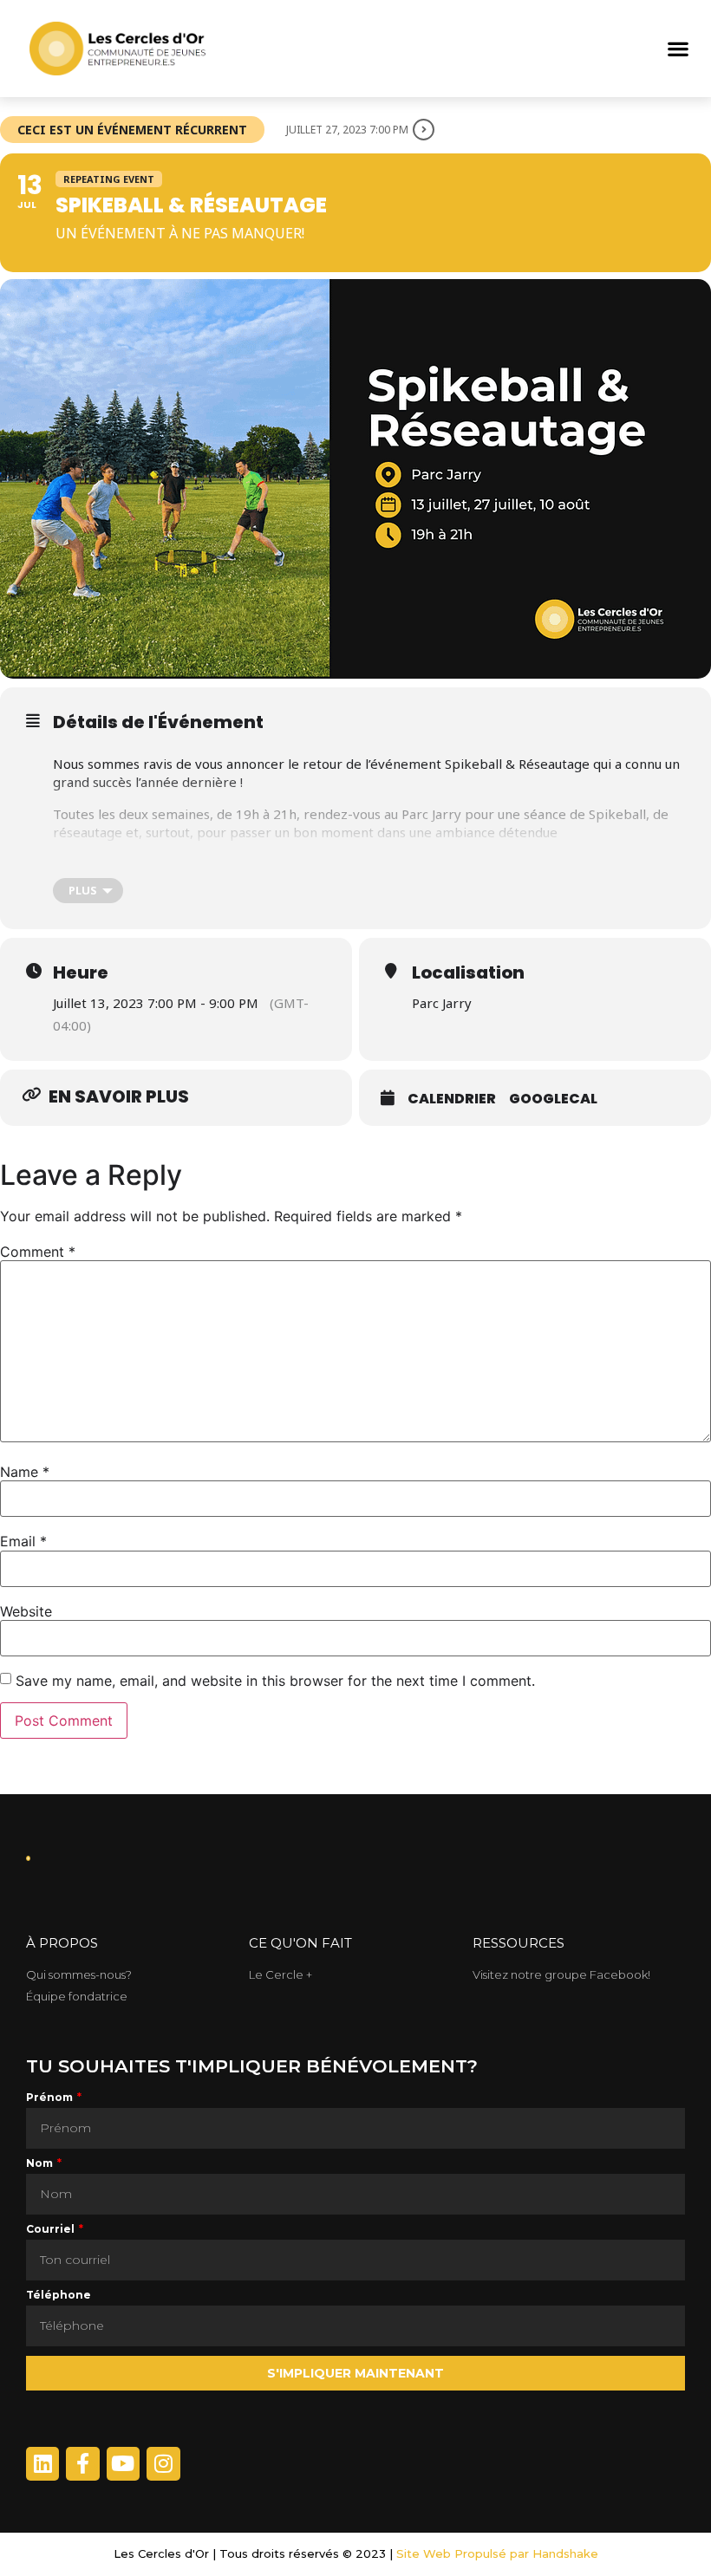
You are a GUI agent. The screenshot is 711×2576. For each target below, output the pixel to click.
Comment (38, 1252)
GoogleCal (553, 1099)
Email (23, 1541)
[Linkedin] (42, 2463)
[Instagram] (163, 2463)
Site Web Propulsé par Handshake (497, 2553)
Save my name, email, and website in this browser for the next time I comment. (275, 1681)
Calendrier (452, 1099)
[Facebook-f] (82, 2463)
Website (26, 1611)
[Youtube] (123, 2463)
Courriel (52, 2230)
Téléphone (59, 2296)
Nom (41, 2164)
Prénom (51, 2098)
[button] (678, 49)
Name (25, 1472)
